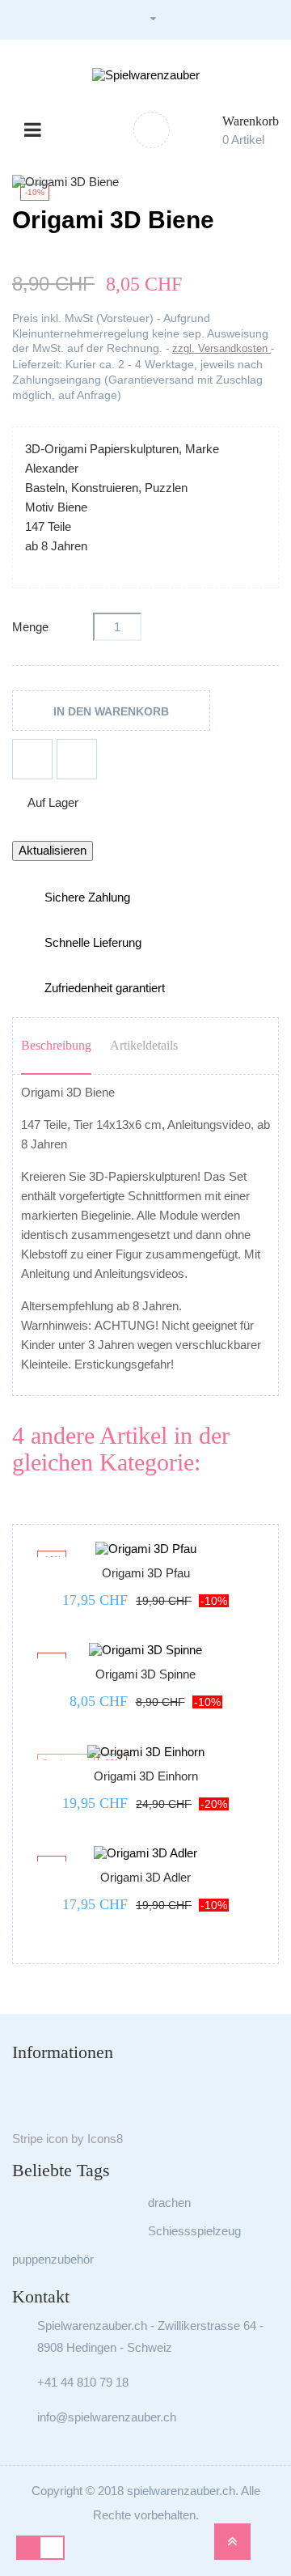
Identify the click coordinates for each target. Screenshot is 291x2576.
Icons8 (105, 2139)
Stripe (27, 2139)
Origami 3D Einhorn (146, 1776)
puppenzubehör (53, 2259)
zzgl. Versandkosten (221, 348)
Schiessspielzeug (194, 2231)
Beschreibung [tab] (56, 1045)
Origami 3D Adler (145, 1877)
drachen (169, 2203)
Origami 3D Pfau (146, 1573)
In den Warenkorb (111, 711)
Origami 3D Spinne (145, 1674)
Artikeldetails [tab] (144, 1045)
